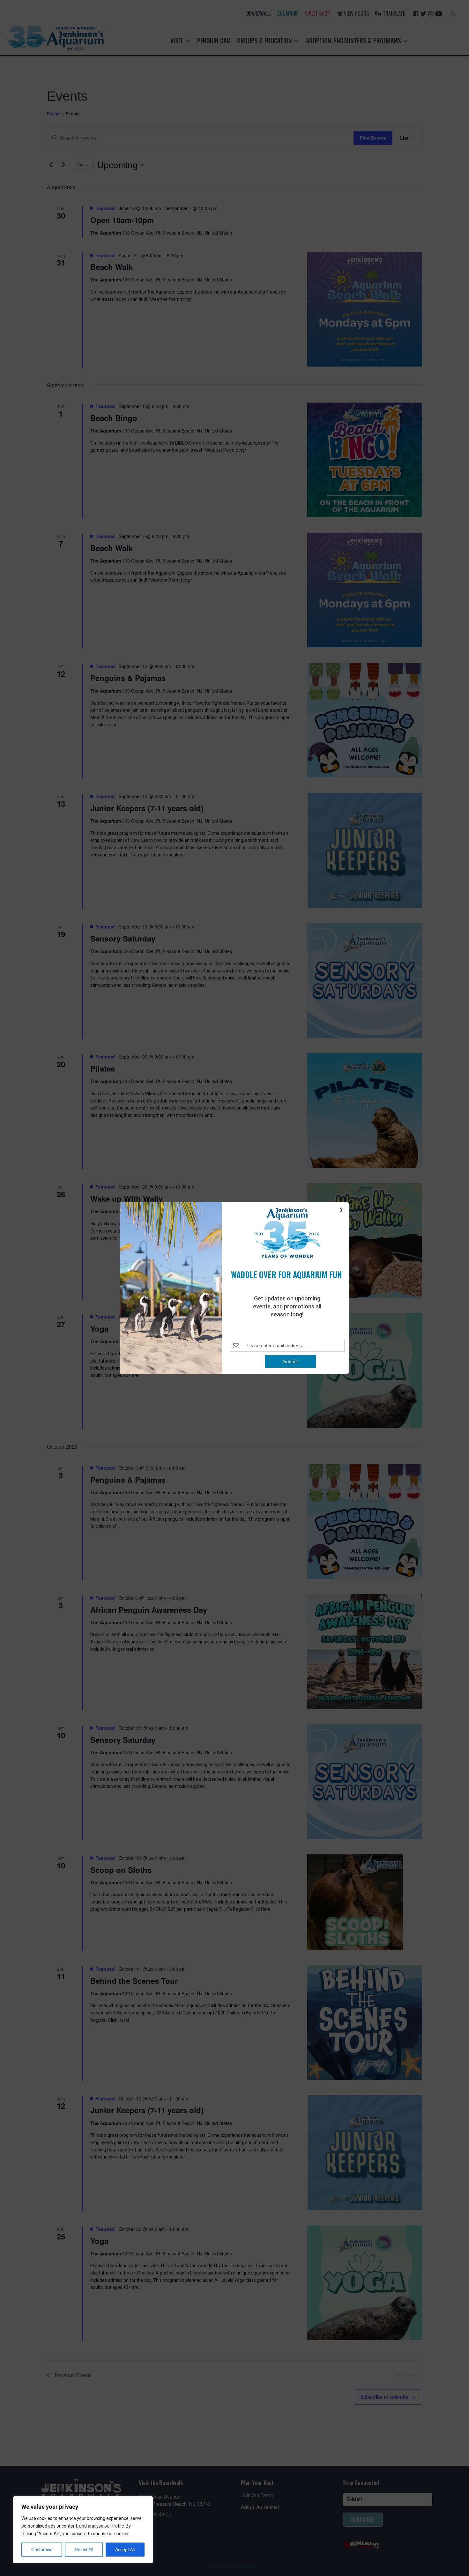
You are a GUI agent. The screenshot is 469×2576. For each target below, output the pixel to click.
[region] (83, 2530)
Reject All (84, 2550)
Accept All (125, 2550)
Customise (42, 2550)
